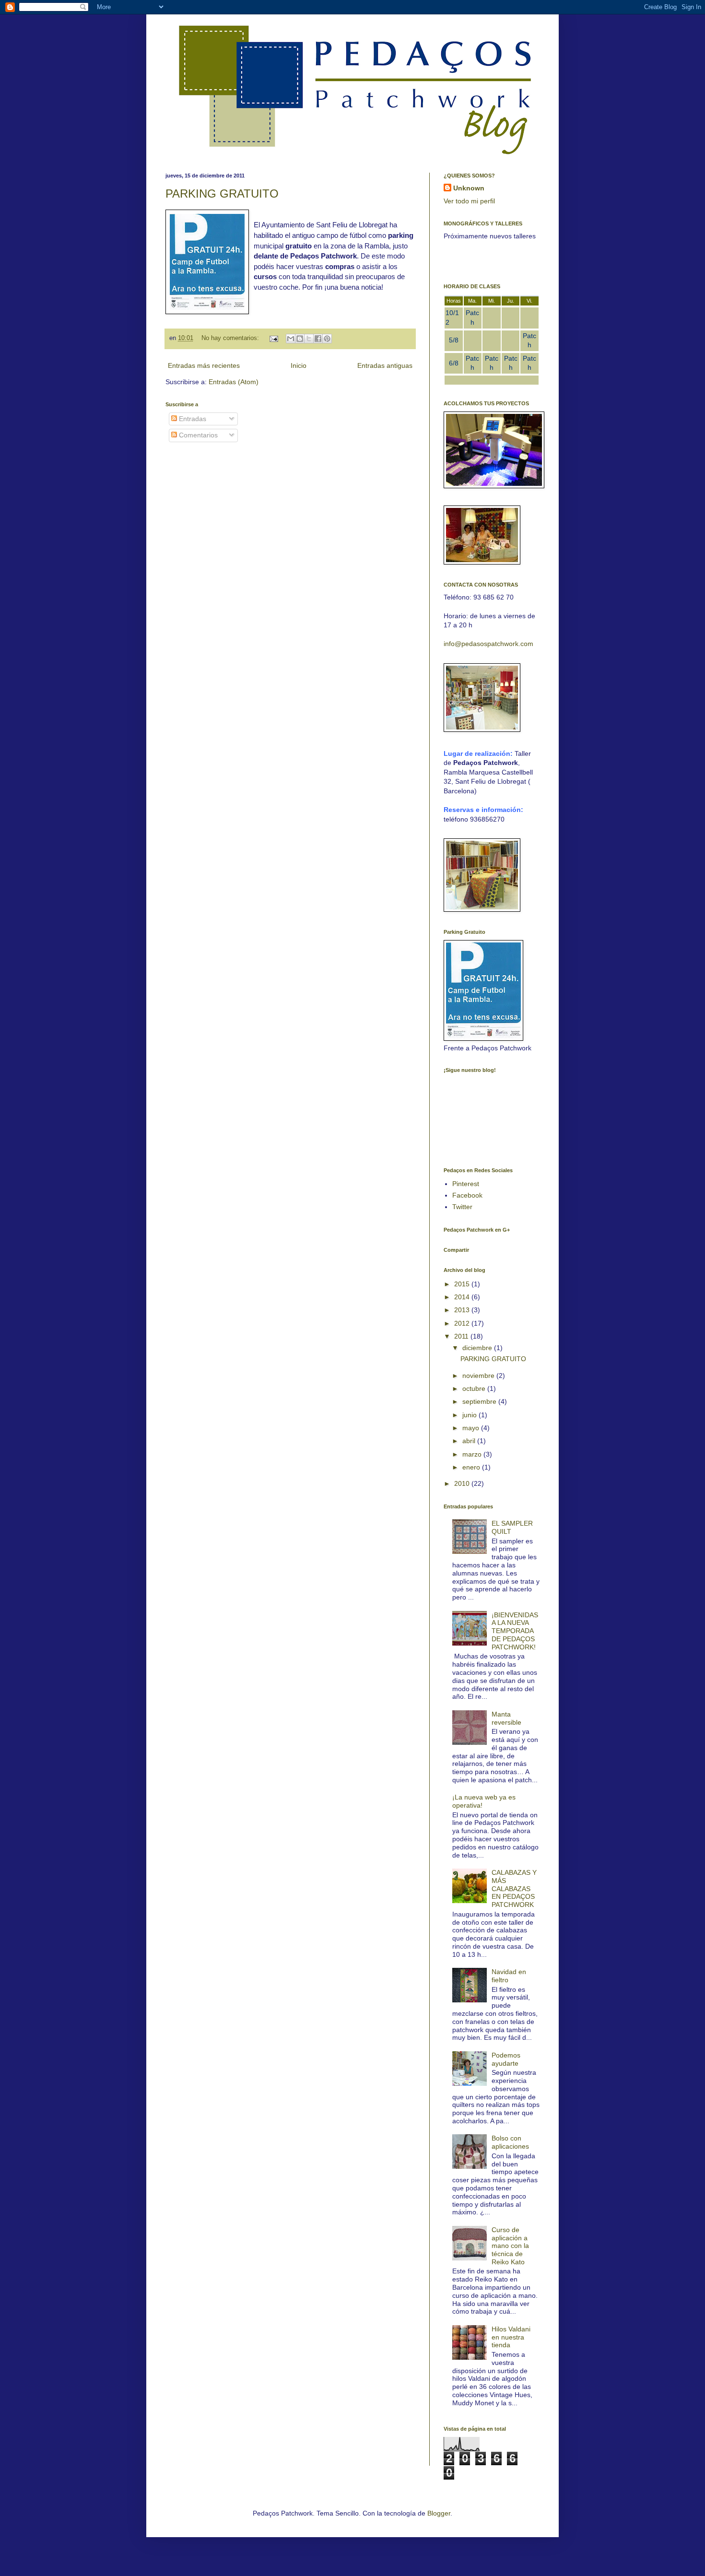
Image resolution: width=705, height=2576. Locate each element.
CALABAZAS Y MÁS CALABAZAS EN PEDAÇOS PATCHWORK (514, 1888)
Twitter (462, 1207)
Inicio (299, 365)
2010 (463, 1483)
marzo (473, 1454)
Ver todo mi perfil (469, 201)
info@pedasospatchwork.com (488, 644)
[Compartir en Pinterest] (327, 339)
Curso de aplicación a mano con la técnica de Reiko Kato (510, 2246)
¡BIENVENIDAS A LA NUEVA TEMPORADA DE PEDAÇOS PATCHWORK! (515, 1631)
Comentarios (197, 435)
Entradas (192, 419)
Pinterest (466, 1184)
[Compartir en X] (309, 339)
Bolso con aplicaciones (510, 2142)
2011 (462, 1336)
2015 (463, 1284)
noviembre (479, 1376)
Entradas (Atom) (234, 382)
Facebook (467, 1195)
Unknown (469, 188)
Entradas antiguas (385, 365)
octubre (475, 1388)
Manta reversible (506, 1718)
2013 (463, 1310)
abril (470, 1441)
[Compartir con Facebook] (318, 339)
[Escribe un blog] (300, 339)
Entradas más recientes (204, 365)
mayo (472, 1428)
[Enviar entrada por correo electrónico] (273, 338)
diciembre (478, 1348)
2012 (463, 1323)
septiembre (480, 1401)
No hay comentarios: (231, 338)
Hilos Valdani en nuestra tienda (511, 2337)
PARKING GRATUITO (222, 194)
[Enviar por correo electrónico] (291, 339)
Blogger (439, 2513)
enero (472, 1467)
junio (470, 1415)
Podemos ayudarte (506, 2059)
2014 (463, 1297)
